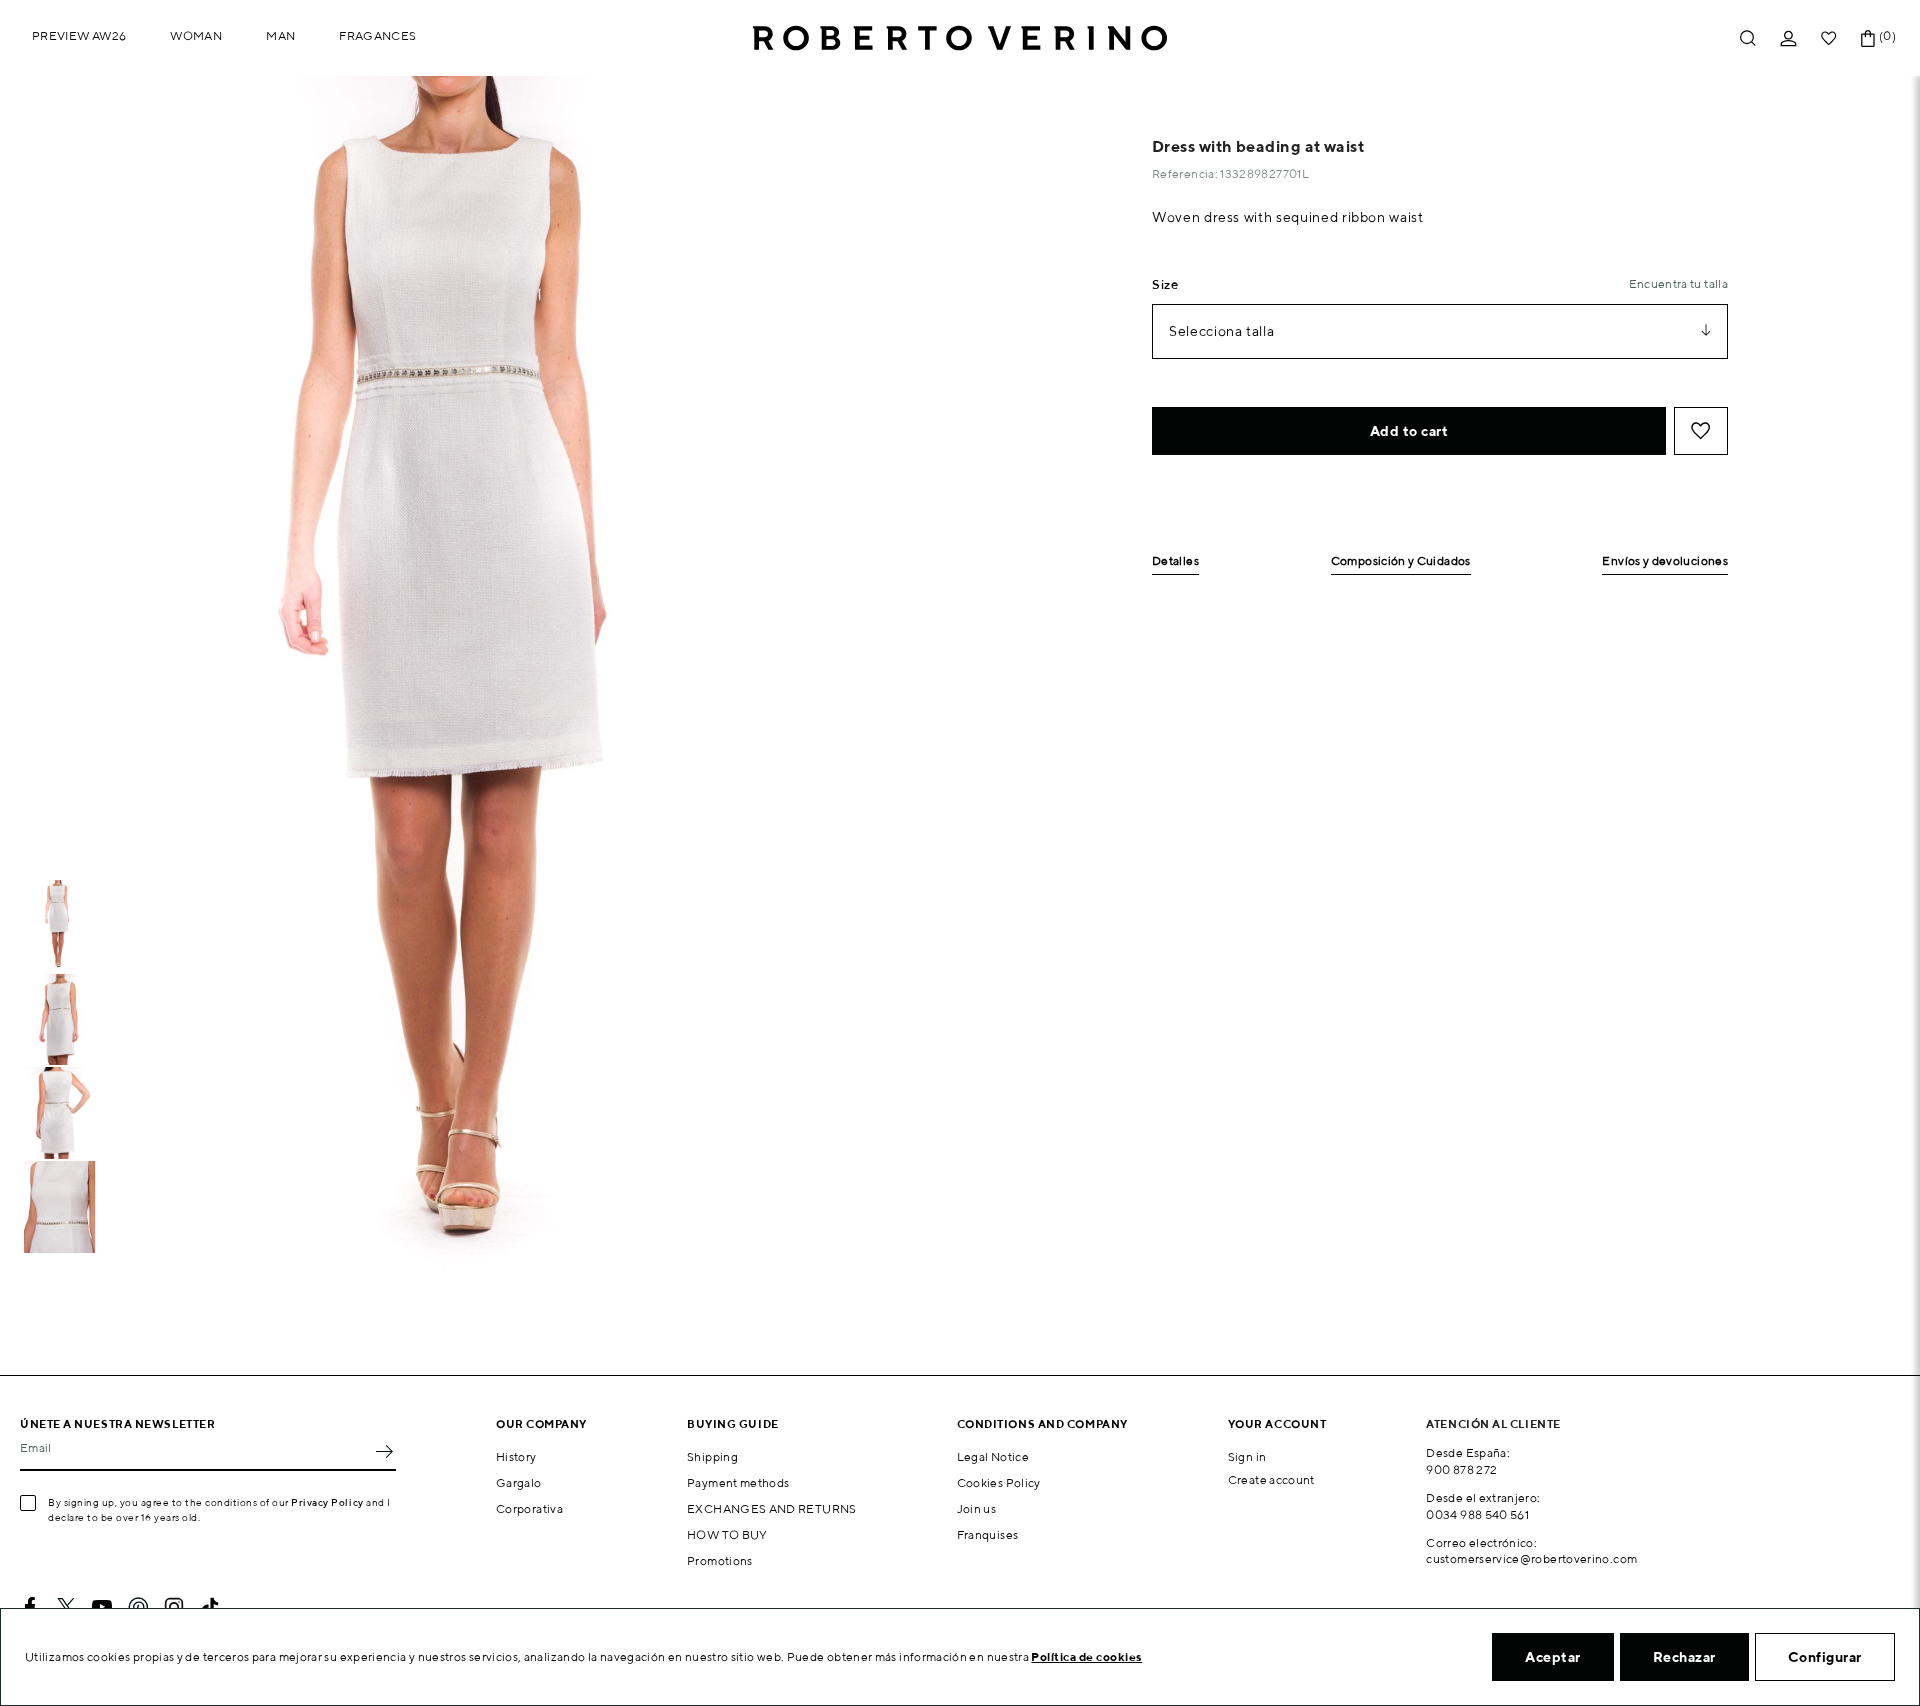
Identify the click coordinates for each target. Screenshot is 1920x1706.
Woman (196, 35)
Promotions (720, 1560)
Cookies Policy (999, 1482)
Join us (977, 1508)
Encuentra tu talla (1678, 283)
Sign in (1247, 1456)
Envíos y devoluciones (1665, 561)
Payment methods (738, 1482)
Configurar (1825, 1657)
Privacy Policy (327, 1502)
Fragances (377, 35)
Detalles (1175, 561)
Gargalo (519, 1482)
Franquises (988, 1534)
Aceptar (1553, 1657)
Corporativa (529, 1508)
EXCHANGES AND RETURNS (772, 1508)
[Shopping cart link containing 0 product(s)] (1868, 38)
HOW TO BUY (727, 1534)
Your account (1277, 1423)
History (516, 1456)
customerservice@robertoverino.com (1531, 1558)
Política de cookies (1086, 1656)
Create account (1271, 1479)
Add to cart (1409, 431)
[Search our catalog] (1748, 38)
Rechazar (1684, 1657)
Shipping (712, 1456)
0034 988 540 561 (1477, 1514)
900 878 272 (1461, 1469)
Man (280, 35)
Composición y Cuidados (1401, 561)
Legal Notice (993, 1456)
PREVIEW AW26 (79, 35)
